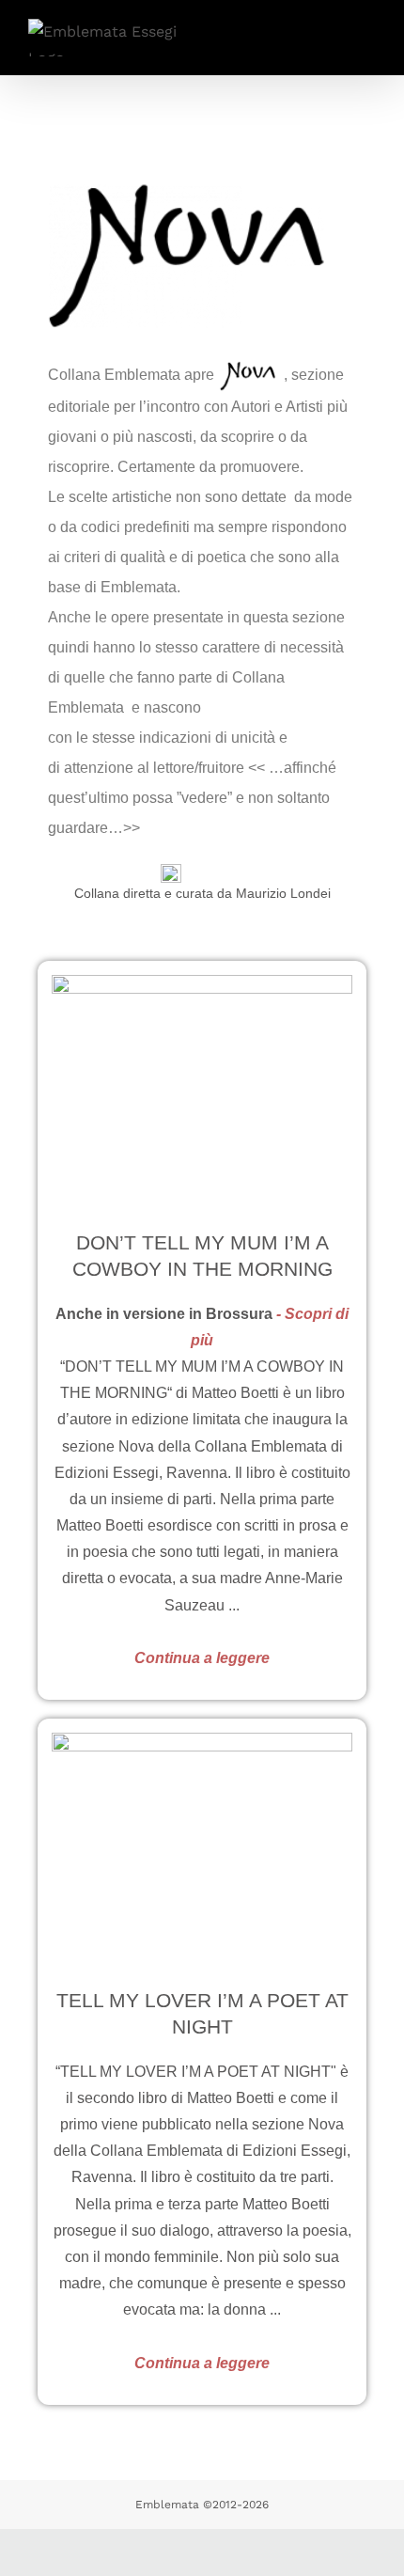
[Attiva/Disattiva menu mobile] (368, 32)
